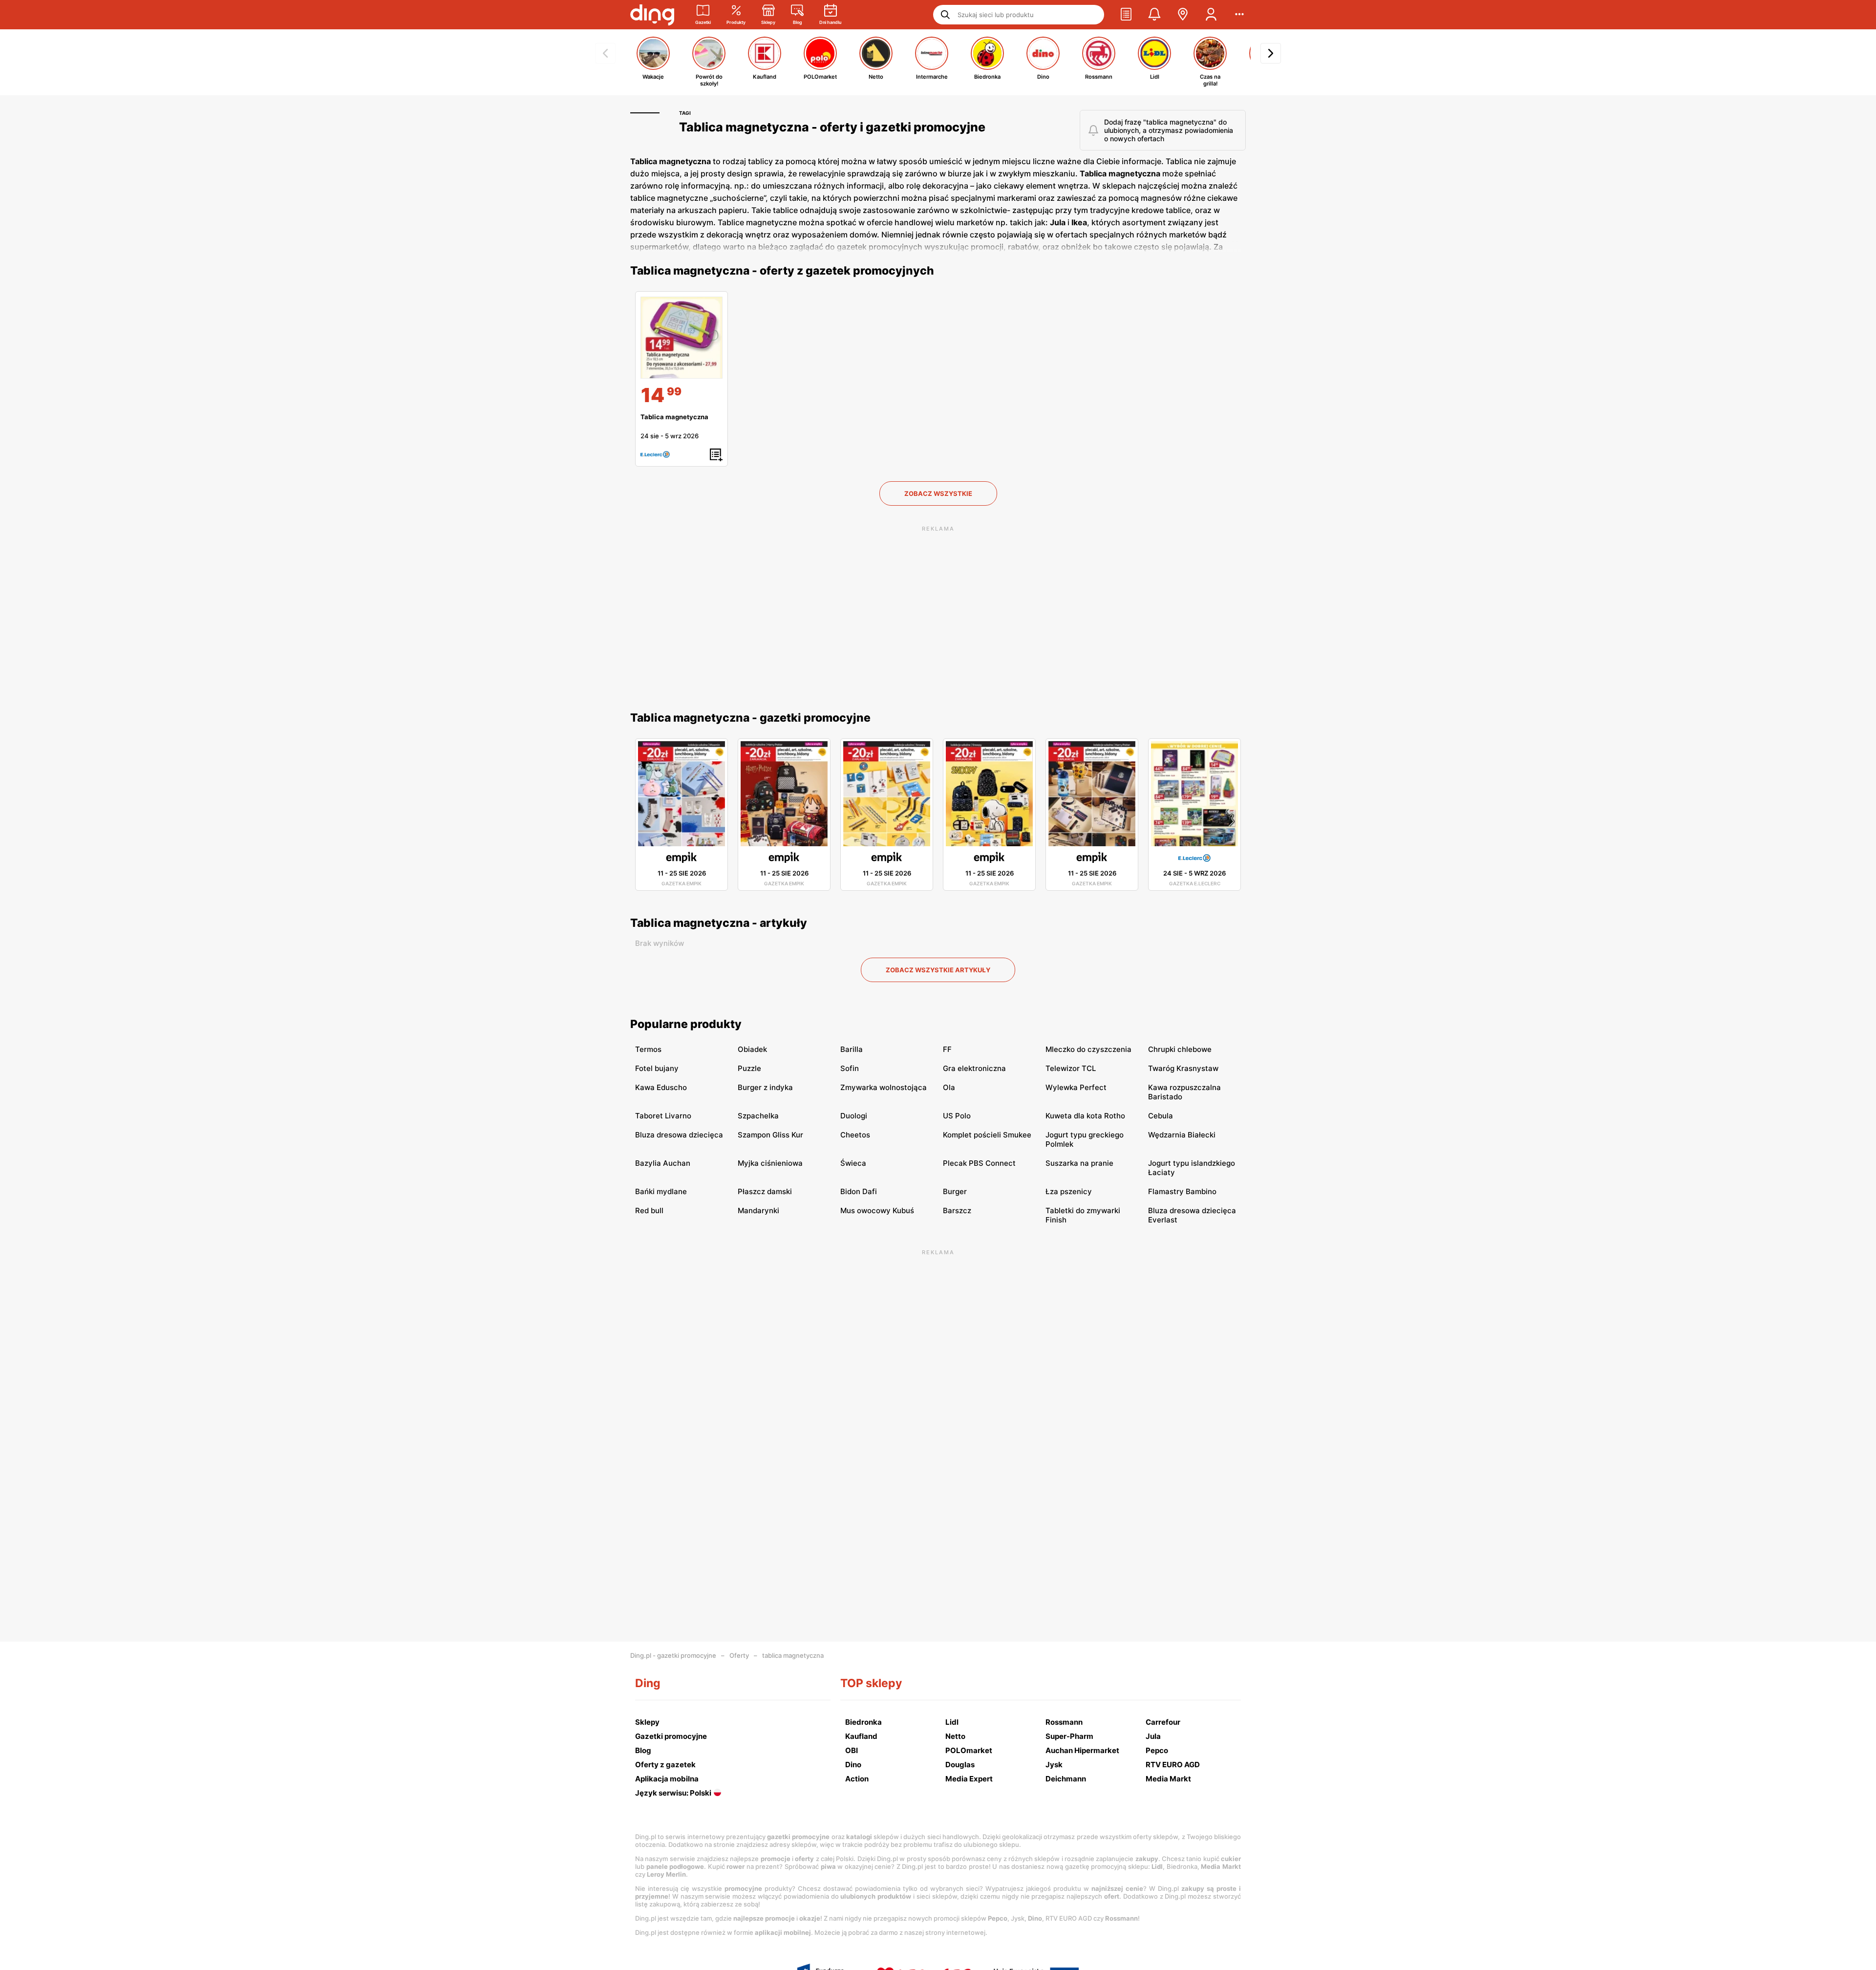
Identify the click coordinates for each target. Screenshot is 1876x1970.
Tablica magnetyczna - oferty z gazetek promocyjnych (782, 271)
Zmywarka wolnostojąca (884, 1087)
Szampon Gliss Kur (770, 1135)
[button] (1126, 15)
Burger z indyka (765, 1087)
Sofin (850, 1068)
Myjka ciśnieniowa (770, 1163)
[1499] (682, 338)
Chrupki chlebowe (1180, 1049)
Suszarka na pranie (1079, 1163)
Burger (955, 1191)
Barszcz (957, 1210)
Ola (949, 1087)
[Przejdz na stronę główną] (652, 15)
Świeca (853, 1163)
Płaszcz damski (765, 1191)
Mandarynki (758, 1210)
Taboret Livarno (663, 1116)
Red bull (649, 1210)
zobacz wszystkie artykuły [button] (938, 970)
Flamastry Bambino (1182, 1191)
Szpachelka (758, 1116)
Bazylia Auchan (663, 1163)
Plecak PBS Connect (979, 1163)
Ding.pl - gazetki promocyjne (673, 1655)
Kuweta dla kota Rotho (1085, 1116)
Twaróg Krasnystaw (1183, 1068)
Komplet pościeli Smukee (987, 1135)
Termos (648, 1049)
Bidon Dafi (859, 1191)
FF (947, 1049)
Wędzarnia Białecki (1182, 1135)
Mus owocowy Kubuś (877, 1210)
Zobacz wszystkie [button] (938, 493)
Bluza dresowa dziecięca (679, 1135)
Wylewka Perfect (1076, 1087)
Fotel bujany (657, 1068)
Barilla (852, 1049)
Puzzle (749, 1068)
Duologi (854, 1116)
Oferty (739, 1655)
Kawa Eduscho (661, 1087)
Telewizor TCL (1071, 1068)
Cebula (1161, 1116)
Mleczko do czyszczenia (1088, 1049)
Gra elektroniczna (974, 1068)
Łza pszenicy (1069, 1191)
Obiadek (752, 1049)
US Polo (957, 1116)
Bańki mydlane (661, 1191)
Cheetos (855, 1135)
